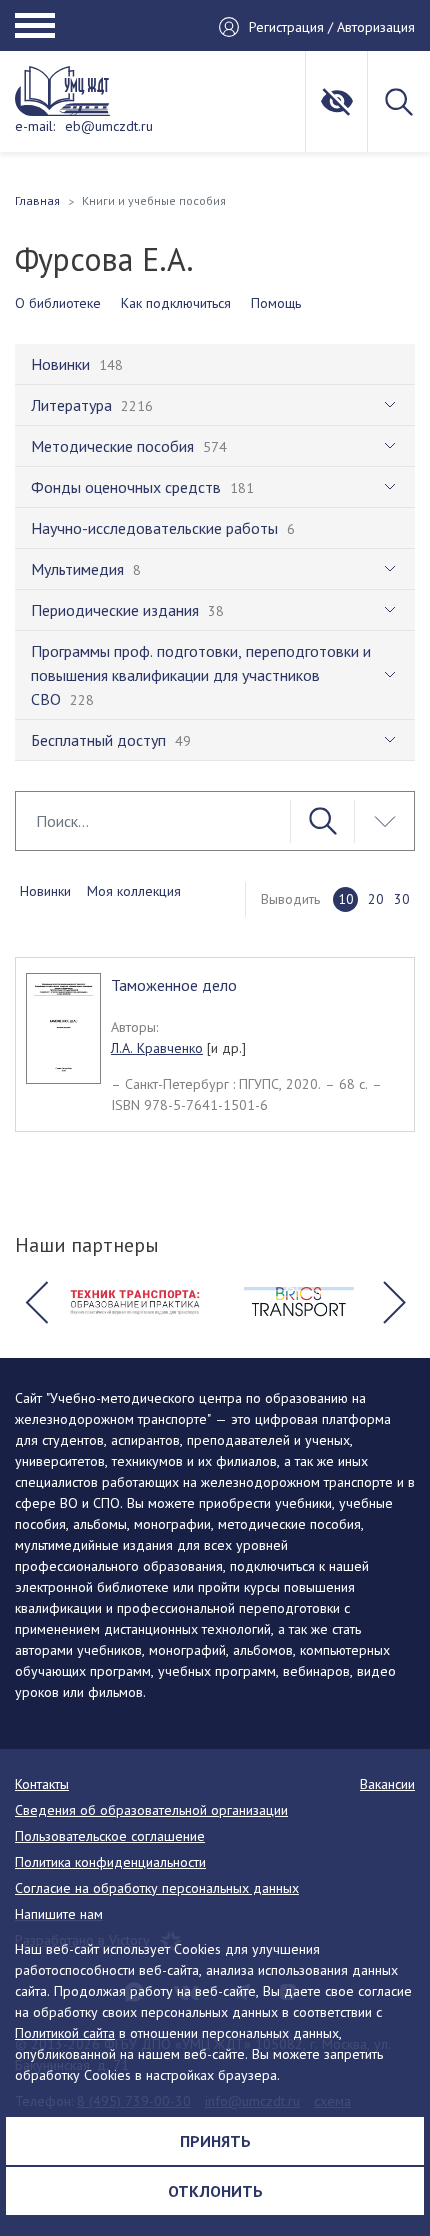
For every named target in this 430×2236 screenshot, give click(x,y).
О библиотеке (58, 303)
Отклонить (215, 2191)
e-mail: (35, 126)
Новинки (45, 891)
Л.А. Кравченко (157, 1048)
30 (402, 899)
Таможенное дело (174, 985)
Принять (215, 2141)
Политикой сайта (65, 2033)
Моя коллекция (134, 891)
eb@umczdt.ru (109, 126)
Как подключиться (176, 303)
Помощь (276, 303)
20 (376, 899)
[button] (36, 1302)
